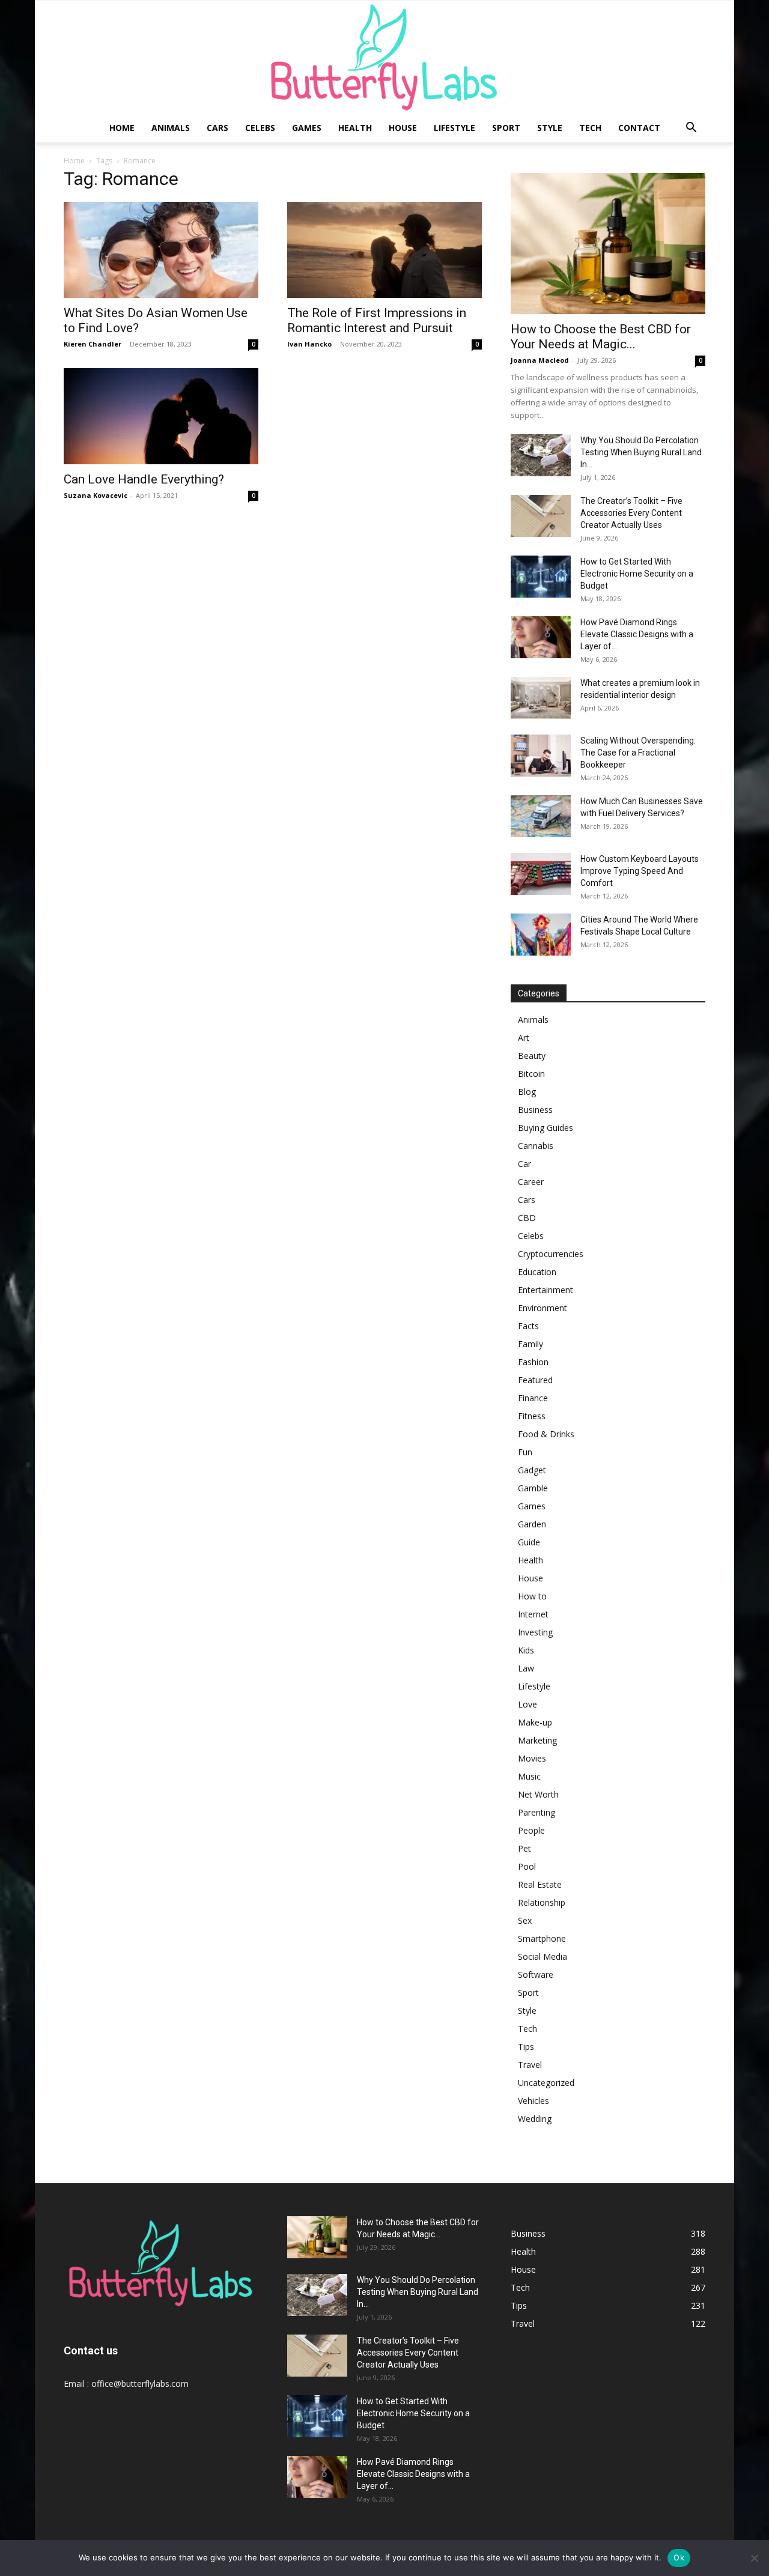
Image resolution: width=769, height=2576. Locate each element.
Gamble (533, 1488)
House (403, 128)
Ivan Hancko (309, 344)
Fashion (533, 1362)
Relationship (542, 1902)
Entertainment (546, 1290)
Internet (533, 1614)
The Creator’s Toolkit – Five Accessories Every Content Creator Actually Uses (631, 513)
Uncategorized (546, 2083)
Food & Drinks (546, 1434)
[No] (754, 2558)
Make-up (535, 1722)
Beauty (532, 1056)
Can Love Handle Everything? (144, 479)
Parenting (536, 1812)
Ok (679, 2557)
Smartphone (542, 1938)
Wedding (535, 2119)
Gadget (532, 1470)
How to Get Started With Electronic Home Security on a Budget (637, 574)
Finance (533, 1398)
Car (524, 1164)
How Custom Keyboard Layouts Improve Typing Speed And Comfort (640, 871)
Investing (535, 1632)
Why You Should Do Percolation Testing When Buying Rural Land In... (641, 452)
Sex (525, 1920)
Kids (526, 1650)
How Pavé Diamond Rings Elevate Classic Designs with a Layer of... (637, 634)
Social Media (543, 1956)
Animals (171, 128)
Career (531, 1182)
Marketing (537, 1740)
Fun (525, 1452)
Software (536, 1974)
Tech (590, 128)
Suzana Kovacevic (96, 495)
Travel (530, 2065)
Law (526, 1668)
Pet (524, 1848)
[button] (691, 129)
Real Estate (540, 1884)
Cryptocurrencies (551, 1254)
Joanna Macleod (540, 360)
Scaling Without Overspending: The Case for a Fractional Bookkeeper (638, 753)
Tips (526, 2047)
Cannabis (536, 1146)
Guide (529, 1542)
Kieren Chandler (93, 344)
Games (307, 128)
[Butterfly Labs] (384, 57)
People (531, 1830)
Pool (527, 1866)
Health (355, 128)
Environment (543, 1308)
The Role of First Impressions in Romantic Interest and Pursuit (377, 320)
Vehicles (533, 2101)
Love (527, 1704)
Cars (217, 128)
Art (524, 1038)
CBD (527, 1218)
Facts (528, 1326)
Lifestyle (454, 128)
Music (529, 1776)
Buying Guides (546, 1128)
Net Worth (538, 1794)
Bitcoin (531, 1074)
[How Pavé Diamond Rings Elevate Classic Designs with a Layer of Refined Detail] (317, 2477)
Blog (527, 1092)
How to (532, 1596)
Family (530, 1344)
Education (537, 1272)
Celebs (260, 128)
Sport (506, 128)
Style (550, 128)
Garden (532, 1524)
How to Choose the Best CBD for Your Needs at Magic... (601, 337)
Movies (532, 1758)
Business (535, 1110)
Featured (535, 1380)
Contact (639, 128)
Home (122, 128)
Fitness (532, 1416)
